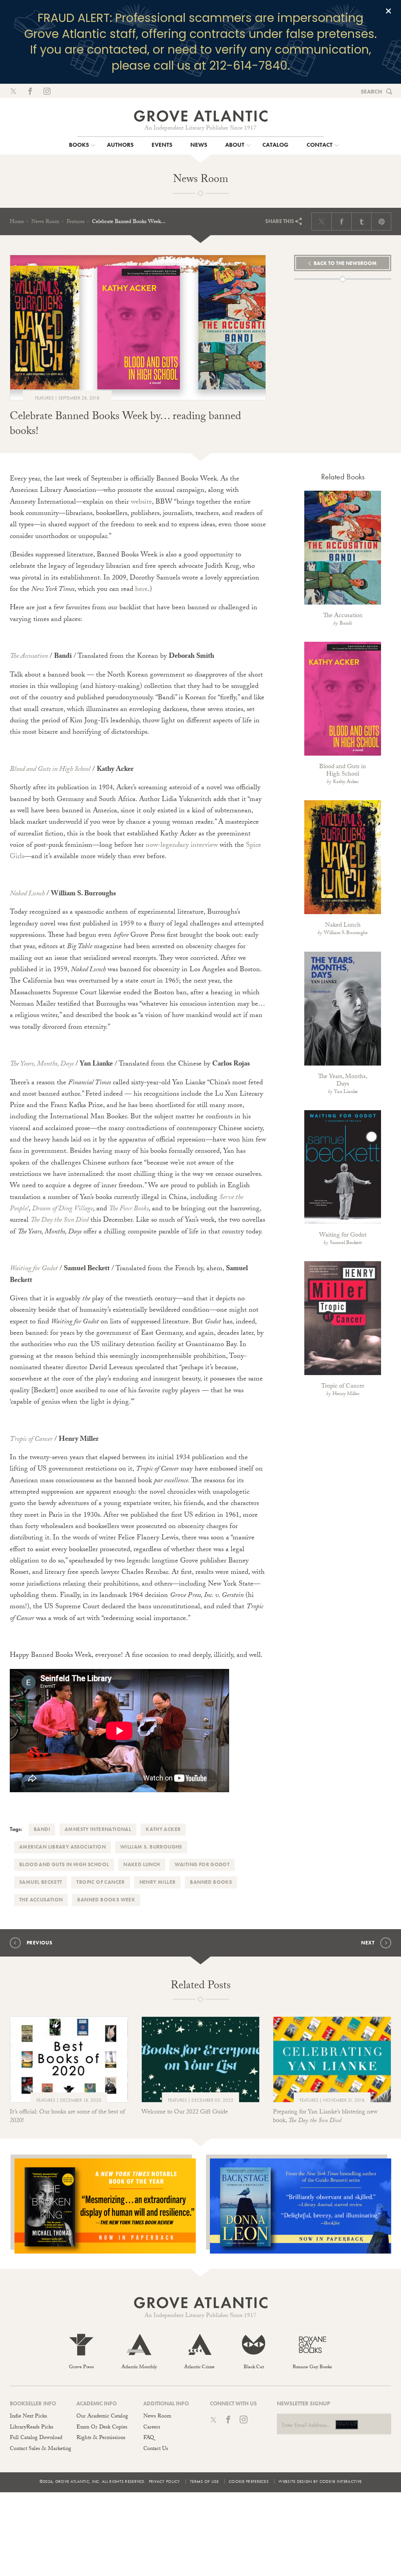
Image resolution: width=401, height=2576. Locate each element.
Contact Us (156, 2449)
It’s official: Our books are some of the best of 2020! (67, 2117)
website (141, 503)
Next (368, 1943)
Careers (152, 2428)
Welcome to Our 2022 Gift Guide (185, 2112)
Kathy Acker (163, 1829)
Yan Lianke (346, 1092)
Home (17, 222)
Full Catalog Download (36, 2438)
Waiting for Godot (202, 1864)
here (141, 590)
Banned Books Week (106, 1900)
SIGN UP (347, 2425)
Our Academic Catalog (102, 2417)
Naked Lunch (142, 1864)
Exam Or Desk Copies (102, 2428)
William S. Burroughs (151, 1847)
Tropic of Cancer (100, 1882)
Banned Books (211, 1882)
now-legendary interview (182, 846)
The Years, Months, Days (343, 1081)
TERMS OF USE (204, 2481)
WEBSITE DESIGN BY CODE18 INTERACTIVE (320, 2481)
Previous (39, 1943)
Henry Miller (158, 1882)
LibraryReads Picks (32, 2428)
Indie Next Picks (28, 2417)
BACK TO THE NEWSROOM (345, 263)
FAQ (149, 2438)
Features (76, 222)
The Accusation (41, 1900)
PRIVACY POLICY (164, 2481)
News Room (45, 222)
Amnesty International (98, 1829)
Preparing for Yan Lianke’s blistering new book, (325, 2117)
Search (371, 92)
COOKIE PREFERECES (249, 2481)
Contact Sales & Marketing (41, 2449)
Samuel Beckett (41, 1882)
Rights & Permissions (101, 2438)
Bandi (42, 1829)
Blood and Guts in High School (64, 1864)
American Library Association (62, 1847)
